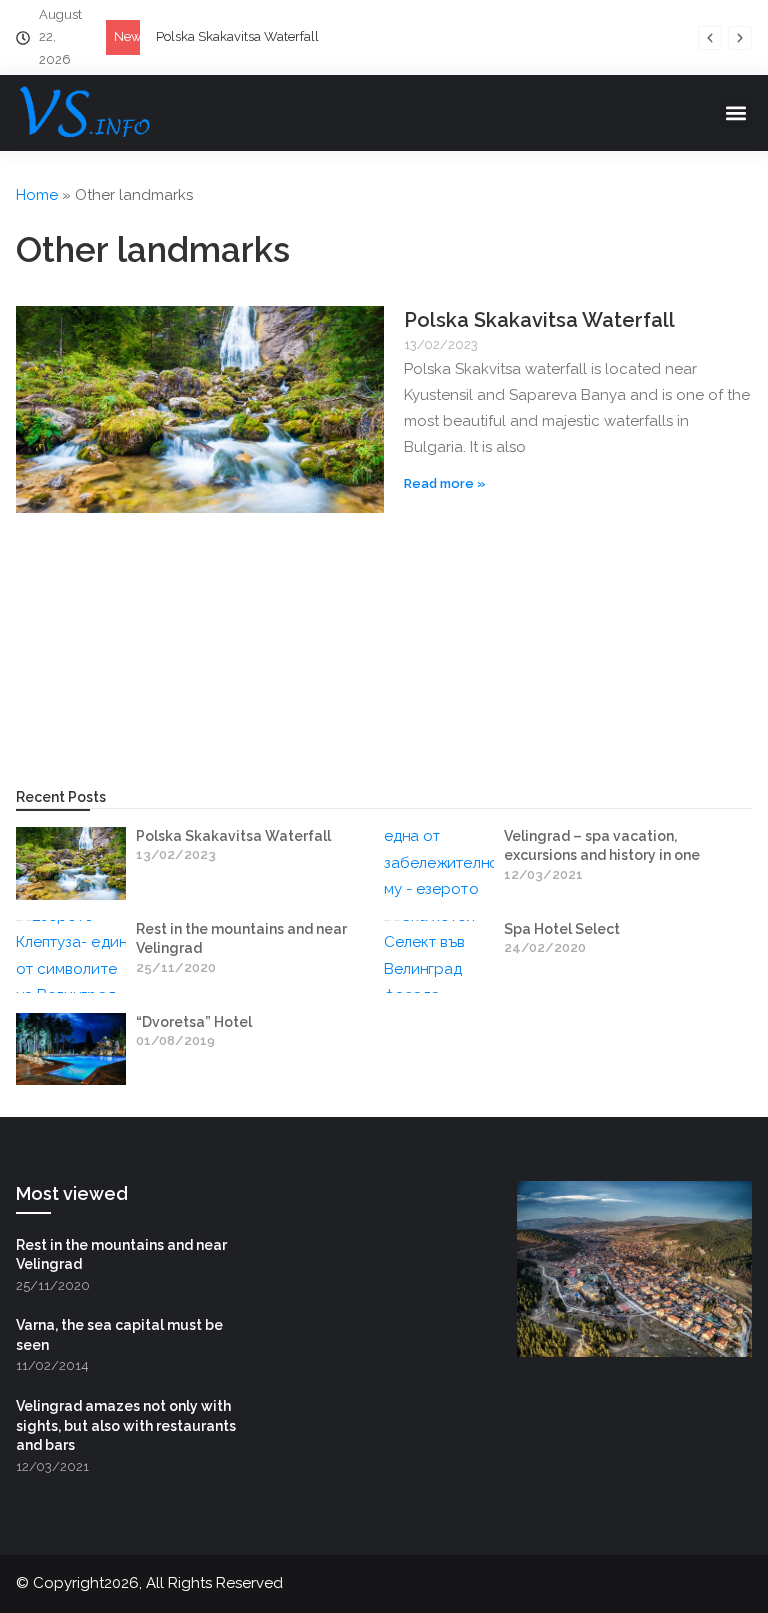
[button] (710, 38)
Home (37, 195)
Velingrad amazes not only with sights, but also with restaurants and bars (126, 1425)
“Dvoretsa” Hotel (194, 1022)
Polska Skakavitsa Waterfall (237, 36)
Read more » (445, 483)
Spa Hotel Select (562, 929)
